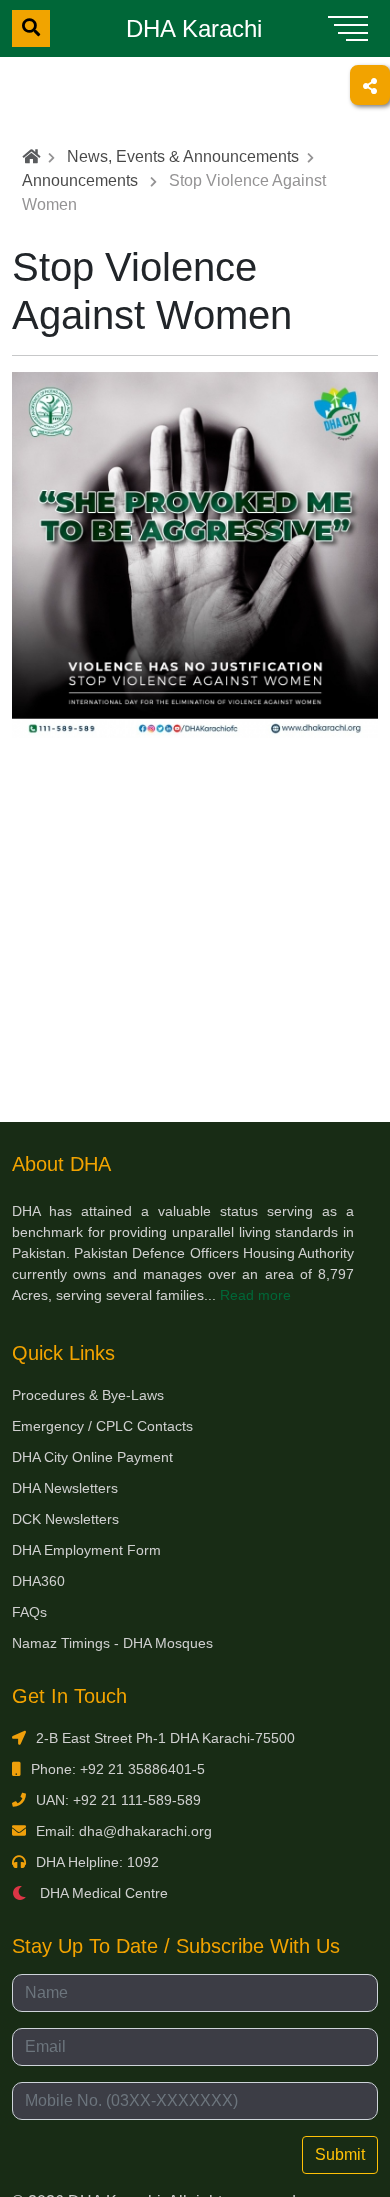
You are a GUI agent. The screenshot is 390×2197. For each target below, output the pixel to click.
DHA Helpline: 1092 (97, 1862)
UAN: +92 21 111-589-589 (118, 1800)
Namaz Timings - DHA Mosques (112, 1643)
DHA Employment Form (86, 1550)
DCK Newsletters (65, 1519)
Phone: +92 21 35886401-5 (118, 1769)
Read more (255, 1295)
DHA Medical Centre (102, 1893)
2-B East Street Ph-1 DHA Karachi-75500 (165, 1738)
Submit (340, 2154)
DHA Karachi (194, 28)
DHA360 (38, 1581)
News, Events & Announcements (183, 156)
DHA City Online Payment (92, 1457)
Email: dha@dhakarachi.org (124, 1831)
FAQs (29, 1612)
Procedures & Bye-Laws (88, 1395)
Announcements (80, 180)
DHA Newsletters (65, 1488)
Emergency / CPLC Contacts (102, 1426)
